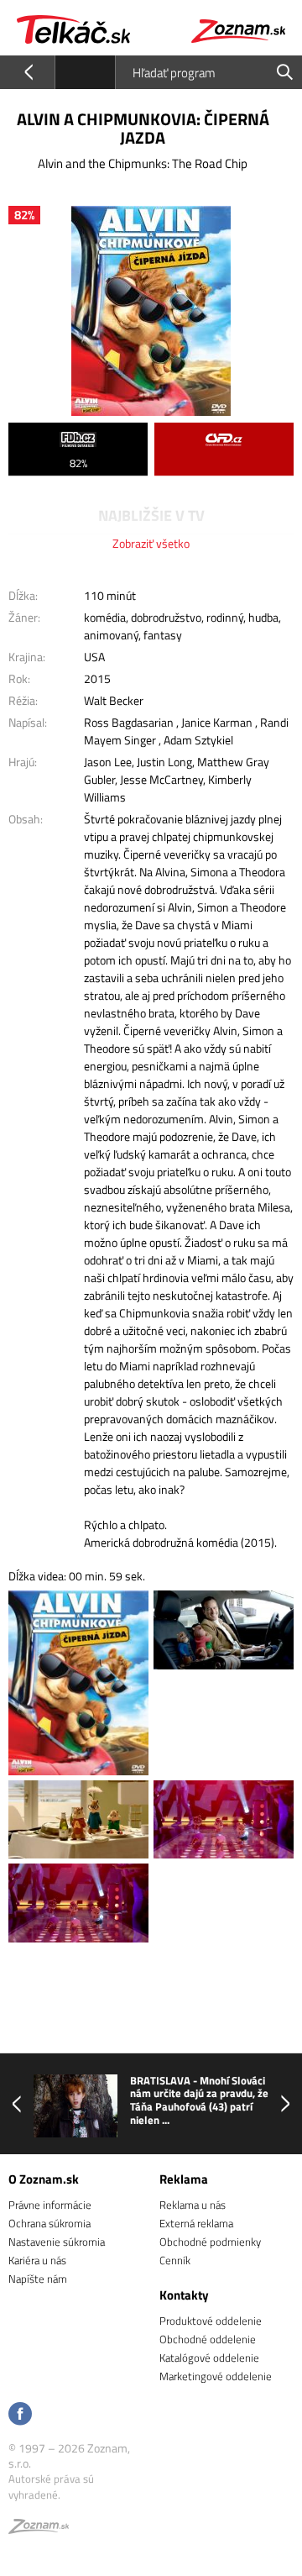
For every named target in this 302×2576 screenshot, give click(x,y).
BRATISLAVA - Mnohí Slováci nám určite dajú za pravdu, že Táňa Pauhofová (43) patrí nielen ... (199, 2100)
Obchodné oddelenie (208, 2339)
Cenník (175, 2260)
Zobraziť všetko (151, 543)
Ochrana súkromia (49, 2223)
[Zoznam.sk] (39, 2529)
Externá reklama (196, 2223)
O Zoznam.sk (44, 2179)
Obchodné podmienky (210, 2242)
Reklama (184, 2179)
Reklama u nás (193, 2205)
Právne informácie (50, 2205)
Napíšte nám (38, 2279)
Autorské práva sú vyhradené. (51, 2486)
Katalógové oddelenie (209, 2358)
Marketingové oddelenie (216, 2376)
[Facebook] (20, 2415)
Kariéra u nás (37, 2260)
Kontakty (184, 2295)
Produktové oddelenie (211, 2321)
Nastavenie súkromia (57, 2242)
